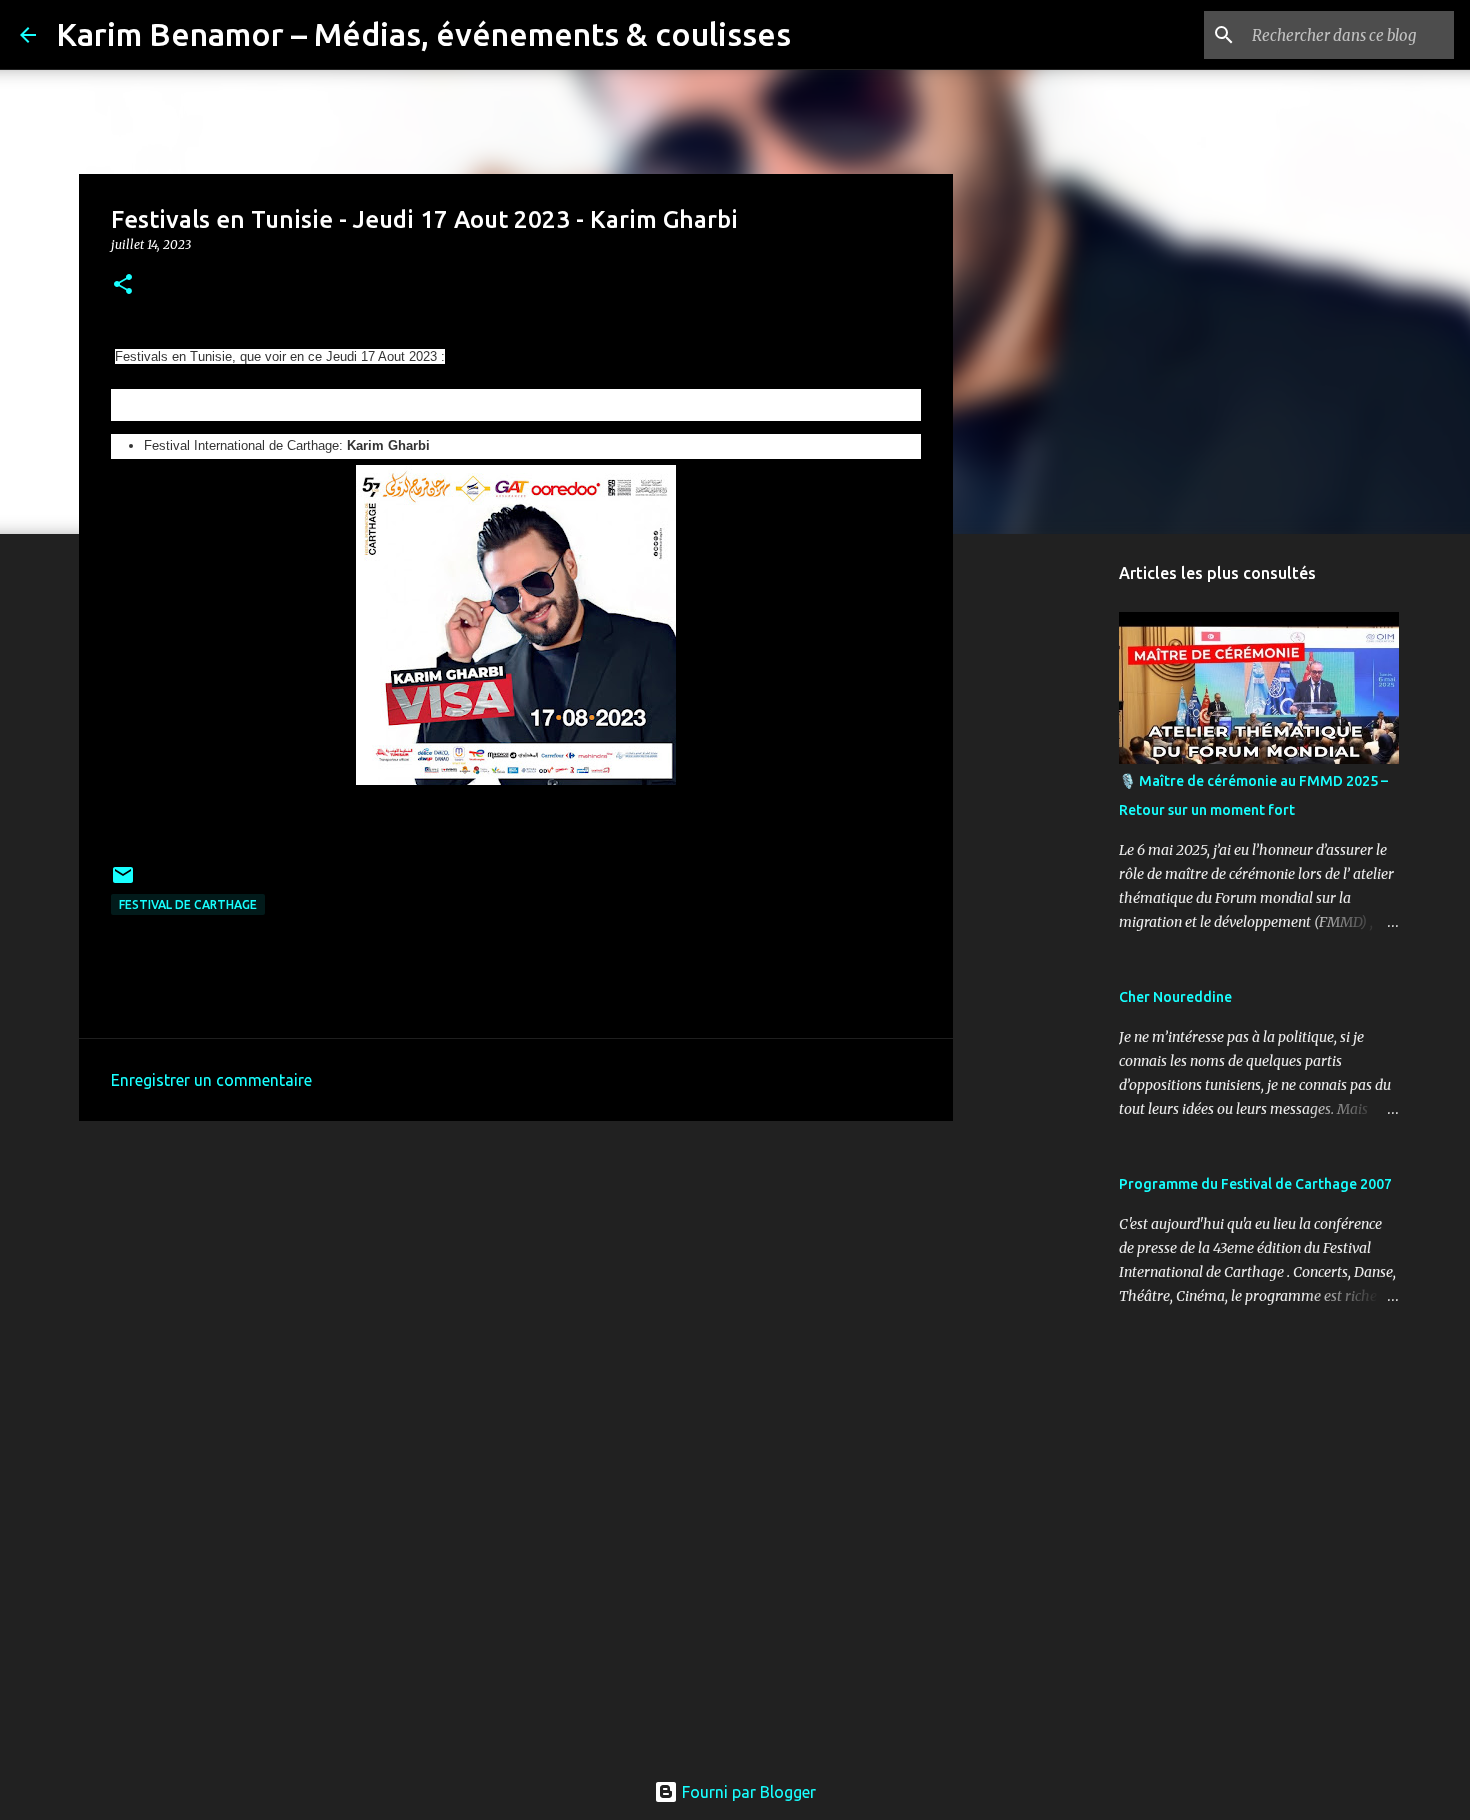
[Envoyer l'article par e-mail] (123, 882)
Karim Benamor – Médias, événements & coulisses (423, 34)
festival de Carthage (188, 904)
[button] (123, 285)
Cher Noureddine (1175, 997)
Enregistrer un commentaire (211, 1080)
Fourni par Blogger (747, 1792)
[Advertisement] (516, 1291)
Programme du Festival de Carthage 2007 (1255, 1184)
